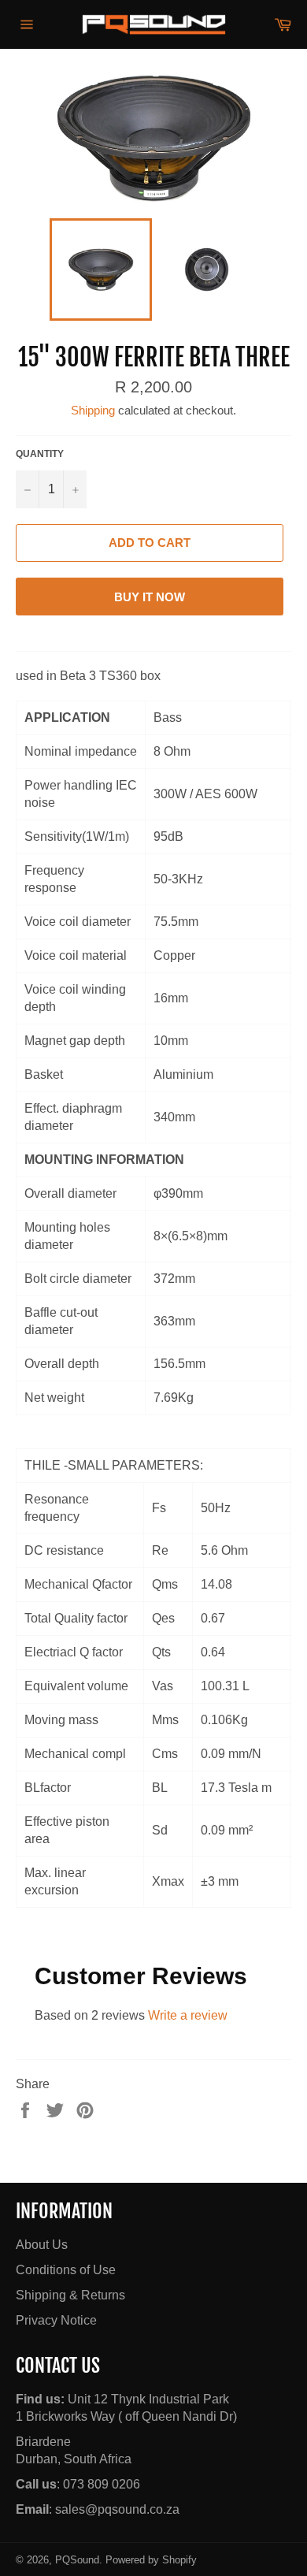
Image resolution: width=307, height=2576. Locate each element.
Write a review (188, 2015)
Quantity (40, 454)
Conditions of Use (66, 2270)
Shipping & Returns (70, 2295)
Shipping (93, 410)
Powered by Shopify (151, 2560)
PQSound (77, 2560)
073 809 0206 (102, 2484)
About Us (42, 2245)
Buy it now (150, 597)
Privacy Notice (56, 2320)
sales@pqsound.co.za (117, 2509)
